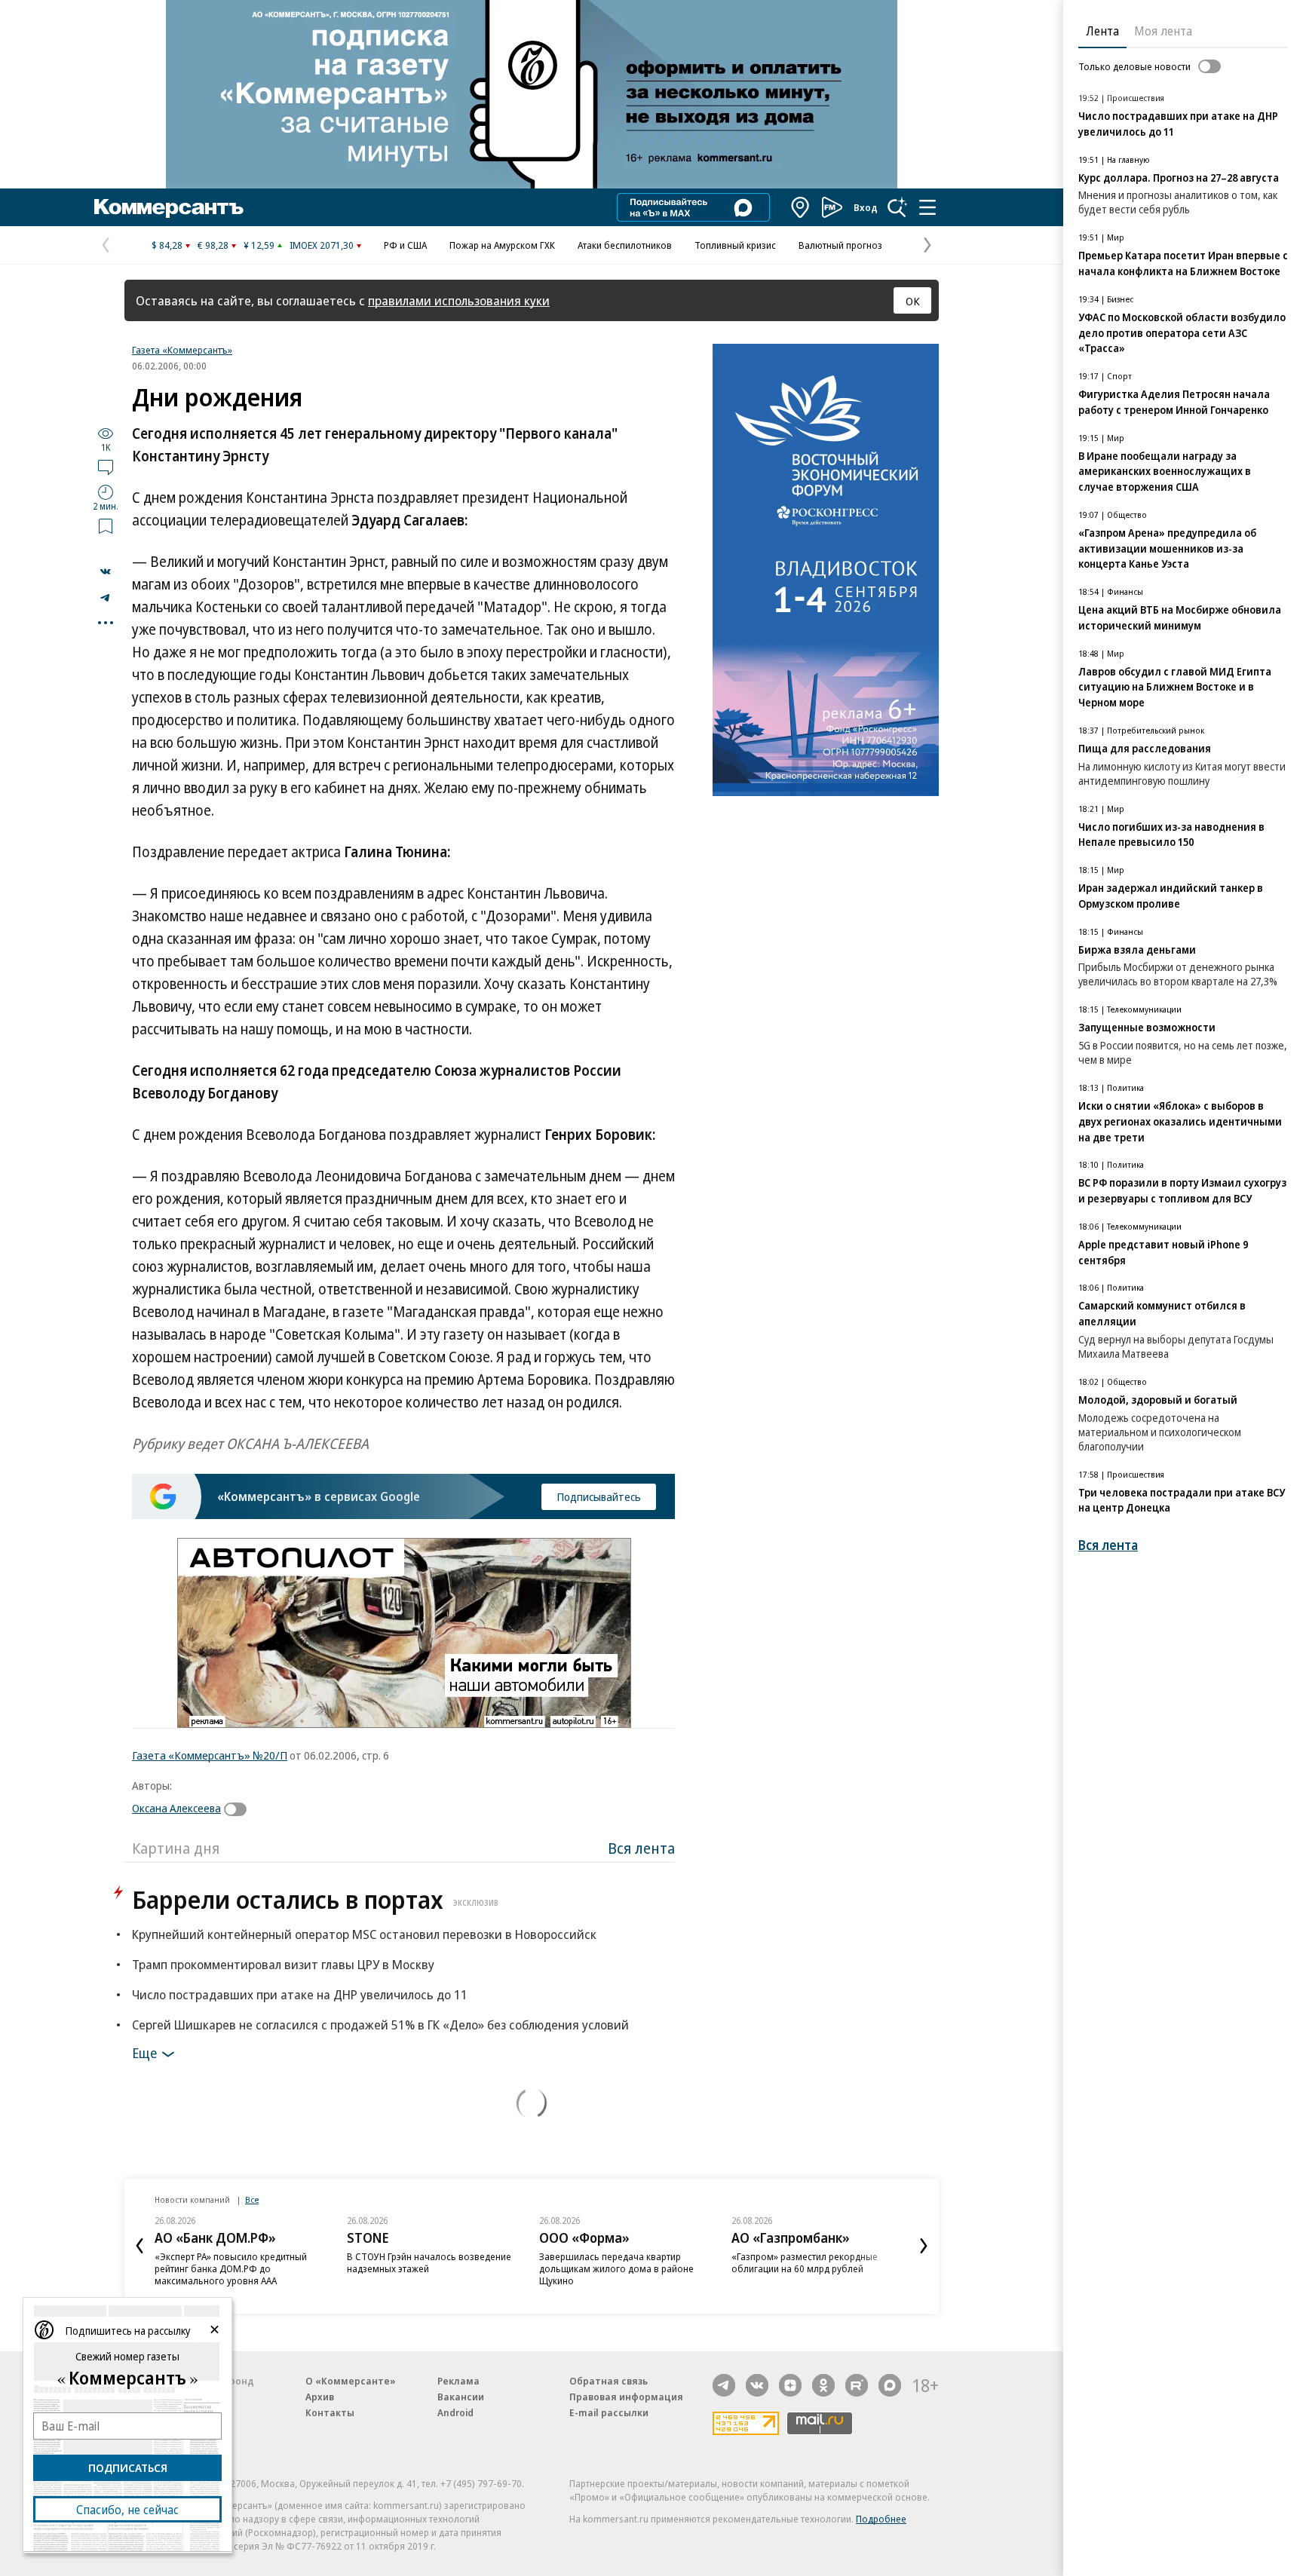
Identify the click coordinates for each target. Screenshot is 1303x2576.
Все (252, 2199)
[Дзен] (790, 2385)
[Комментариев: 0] (106, 467)
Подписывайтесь (599, 1496)
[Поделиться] (106, 571)
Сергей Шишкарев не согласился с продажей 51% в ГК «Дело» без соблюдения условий (380, 2025)
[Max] (890, 2385)
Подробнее (881, 2519)
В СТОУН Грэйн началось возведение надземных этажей (429, 2262)
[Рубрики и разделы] (927, 207)
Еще (144, 2053)
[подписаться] (239, 1809)
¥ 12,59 (259, 245)
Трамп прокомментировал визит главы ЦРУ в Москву (283, 1964)
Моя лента (1163, 31)
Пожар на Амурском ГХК (502, 245)
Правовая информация (626, 2397)
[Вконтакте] (757, 2385)
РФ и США (405, 245)
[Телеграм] (724, 2385)
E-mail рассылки (609, 2412)
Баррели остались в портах (315, 1899)
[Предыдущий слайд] (139, 2246)
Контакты (330, 2412)
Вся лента (641, 1848)
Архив (320, 2397)
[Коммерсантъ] (169, 207)
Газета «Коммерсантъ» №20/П (210, 1755)
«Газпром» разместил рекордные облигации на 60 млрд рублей (805, 2262)
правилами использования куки (459, 300)
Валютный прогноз (840, 245)
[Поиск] (897, 207)
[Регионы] (801, 207)
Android (455, 2412)
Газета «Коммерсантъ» (182, 350)
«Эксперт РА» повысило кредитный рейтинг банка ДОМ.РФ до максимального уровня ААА (231, 2268)
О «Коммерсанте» (351, 2381)
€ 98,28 (213, 245)
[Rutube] (857, 2385)
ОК (913, 301)
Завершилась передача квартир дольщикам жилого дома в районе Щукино (616, 2268)
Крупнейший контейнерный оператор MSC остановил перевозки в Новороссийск (364, 1934)
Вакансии (461, 2397)
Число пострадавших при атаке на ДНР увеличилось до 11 (300, 1994)
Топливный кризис (735, 245)
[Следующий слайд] (924, 2246)
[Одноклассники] (823, 2385)
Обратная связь (609, 2381)
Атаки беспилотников (625, 245)
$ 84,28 (167, 245)
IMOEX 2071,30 (322, 245)
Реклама (458, 2381)
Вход (866, 207)
